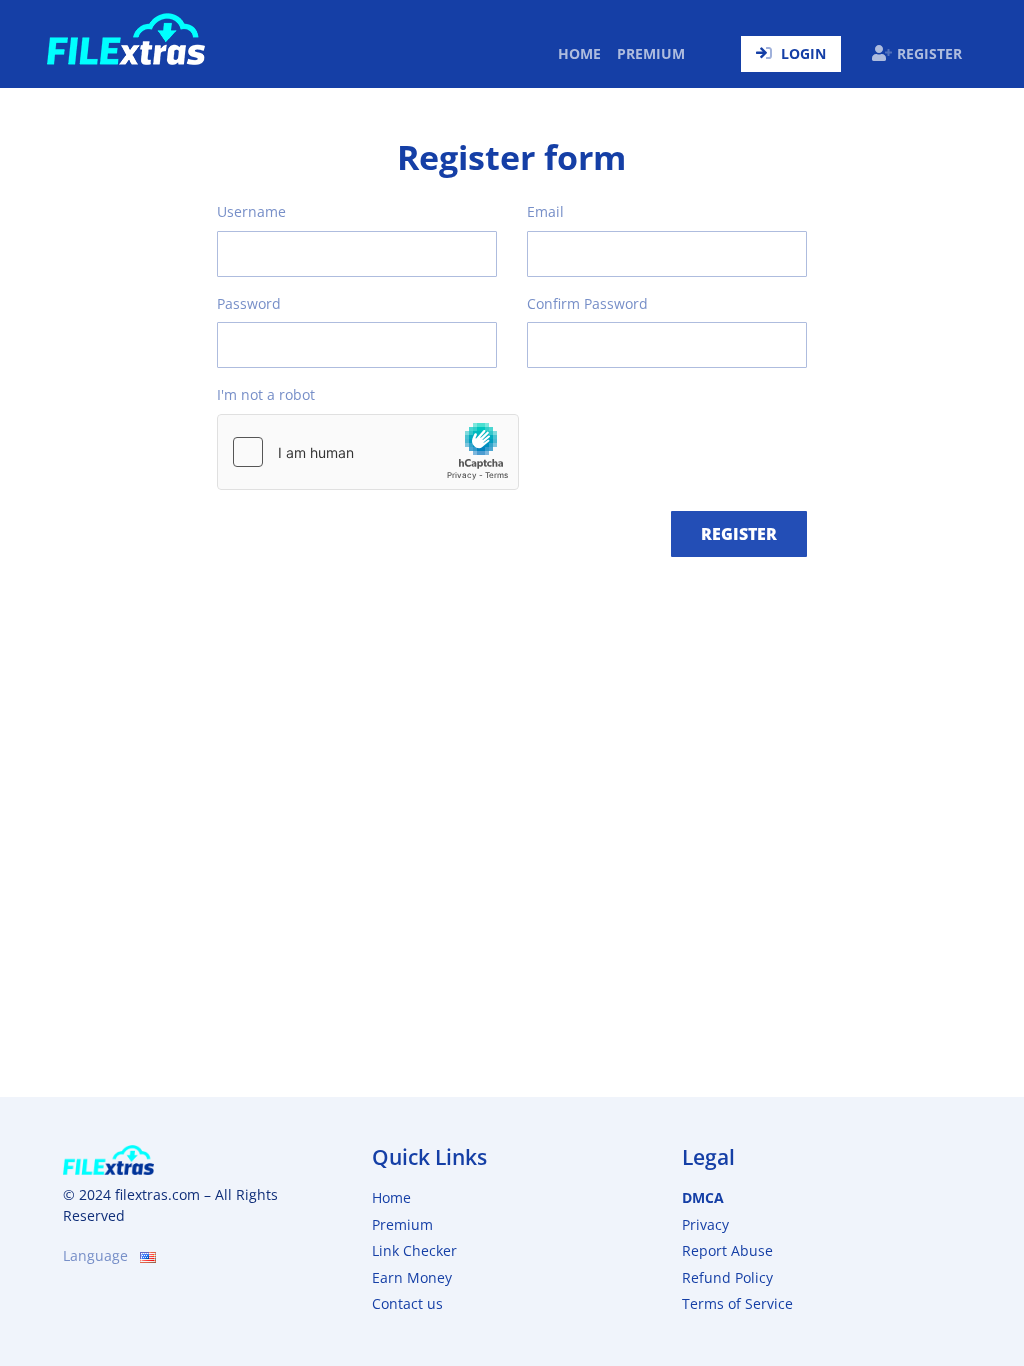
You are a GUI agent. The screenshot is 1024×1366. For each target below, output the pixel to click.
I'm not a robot (266, 394)
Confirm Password (587, 303)
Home (583, 53)
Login (803, 53)
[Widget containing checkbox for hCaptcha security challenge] (368, 452)
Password (249, 303)
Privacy (705, 1224)
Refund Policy (727, 1277)
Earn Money (412, 1277)
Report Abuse (727, 1250)
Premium (651, 53)
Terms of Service (737, 1303)
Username (251, 211)
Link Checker (414, 1250)
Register (929, 53)
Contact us (407, 1303)
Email (545, 211)
